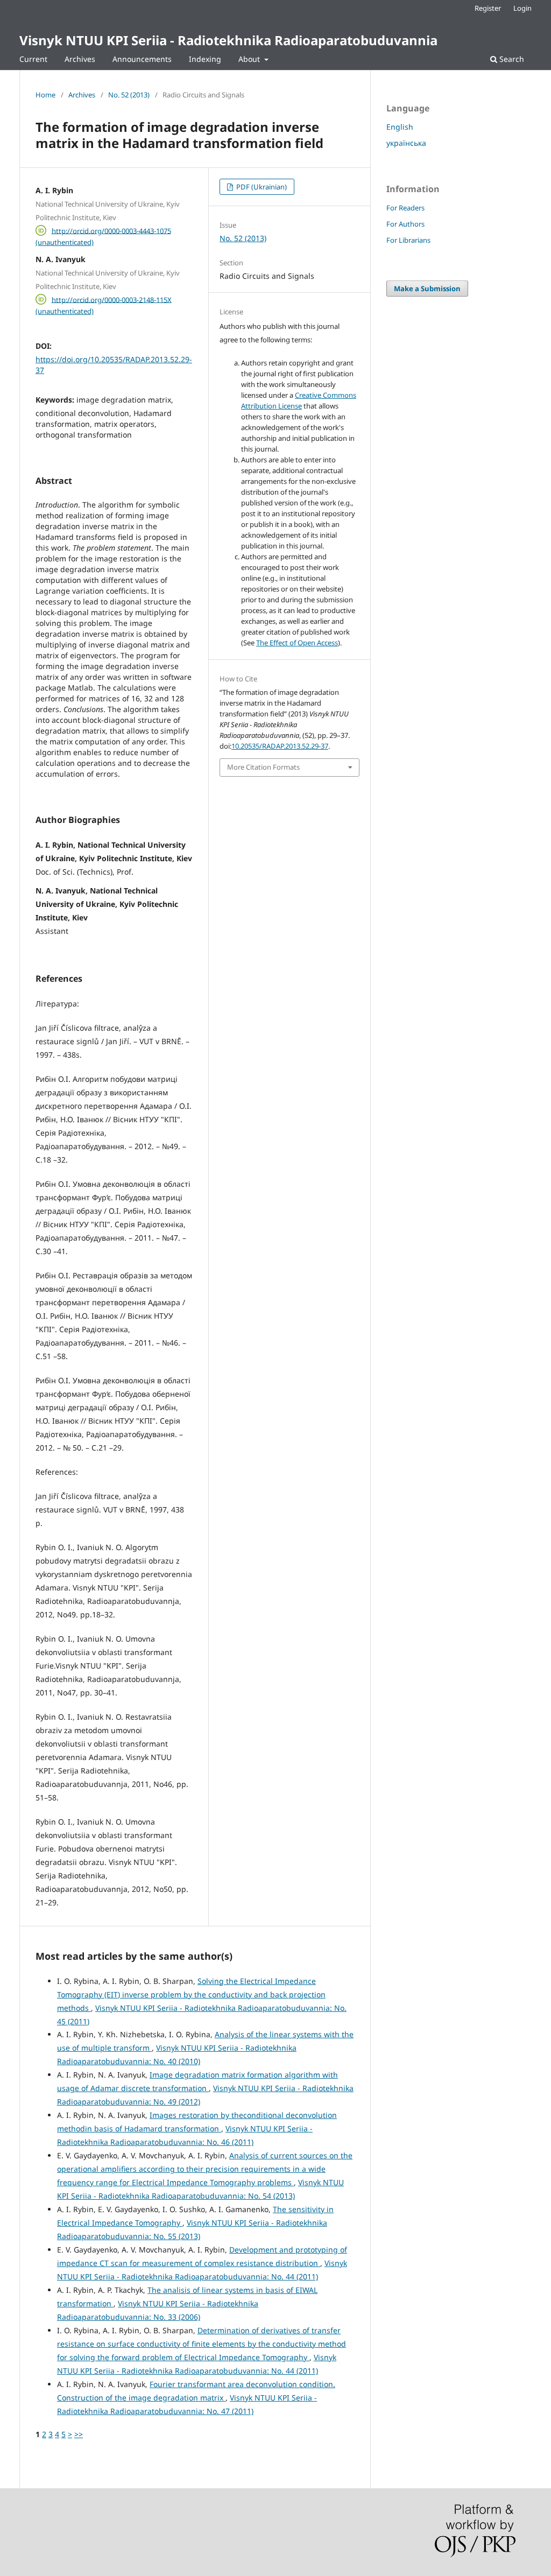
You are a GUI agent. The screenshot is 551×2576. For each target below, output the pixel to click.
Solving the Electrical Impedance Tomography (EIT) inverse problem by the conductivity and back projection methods (191, 1994)
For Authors (405, 224)
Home (45, 95)
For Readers (405, 208)
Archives (80, 59)
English (400, 127)
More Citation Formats (263, 767)
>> (79, 2434)
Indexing (205, 59)
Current (33, 59)
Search (511, 59)
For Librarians (408, 240)
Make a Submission (427, 288)
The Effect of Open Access (297, 643)
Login (522, 8)
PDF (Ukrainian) (261, 187)
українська (406, 143)
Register (488, 8)
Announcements (142, 59)
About (250, 59)
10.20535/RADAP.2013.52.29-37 (280, 746)
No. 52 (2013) (129, 95)
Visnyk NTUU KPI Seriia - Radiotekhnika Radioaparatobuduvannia (228, 40)
